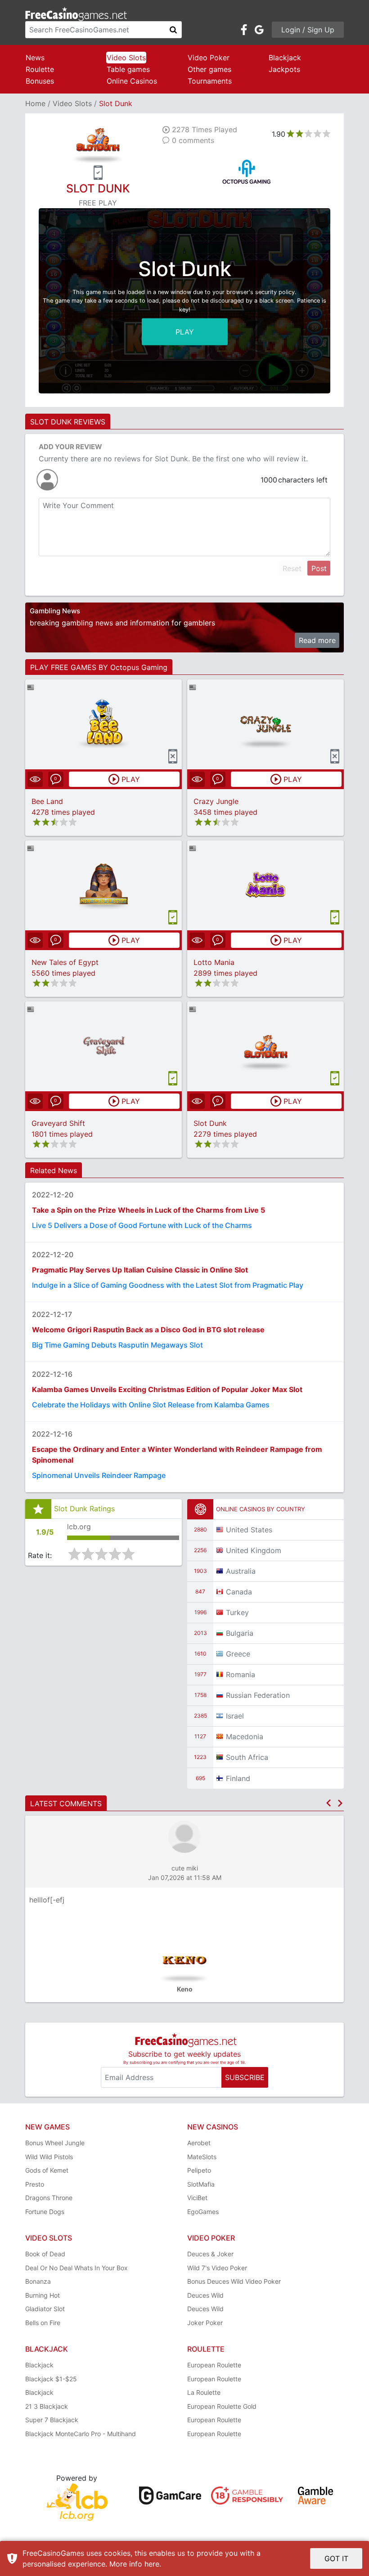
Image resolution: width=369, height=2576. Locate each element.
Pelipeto (199, 2170)
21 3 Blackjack (47, 2406)
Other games (209, 69)
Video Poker (209, 58)
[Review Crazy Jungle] (266, 724)
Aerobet (199, 2143)
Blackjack (285, 58)
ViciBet (197, 2198)
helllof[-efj (47, 1900)
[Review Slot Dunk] (266, 1046)
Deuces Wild (205, 2295)
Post (319, 568)
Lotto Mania (214, 962)
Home (35, 103)
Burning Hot (43, 2295)
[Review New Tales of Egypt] (104, 885)
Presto (35, 2184)
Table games (128, 69)
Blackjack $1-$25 (51, 2379)
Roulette (40, 69)
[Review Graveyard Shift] (104, 1046)
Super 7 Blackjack (52, 2420)
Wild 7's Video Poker (217, 2268)
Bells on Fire (43, 2323)
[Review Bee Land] (104, 724)
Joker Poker (205, 2323)
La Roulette (204, 2392)
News (35, 58)
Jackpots (284, 69)
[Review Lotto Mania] (266, 885)
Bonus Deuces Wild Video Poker (234, 2281)
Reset (292, 568)
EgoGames (203, 2212)
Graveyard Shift (58, 1123)
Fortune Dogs (45, 2212)
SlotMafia (201, 2184)
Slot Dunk (210, 1123)
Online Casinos (132, 81)
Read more (317, 640)
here (152, 2564)
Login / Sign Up (308, 30)
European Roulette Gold (222, 2406)
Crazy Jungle (216, 801)
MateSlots (202, 2157)
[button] (328, 1803)
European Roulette (214, 2365)
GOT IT (336, 2558)
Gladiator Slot (45, 2309)
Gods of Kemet (47, 2170)
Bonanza (38, 2281)
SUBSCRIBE (245, 2077)
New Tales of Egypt (65, 962)
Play (185, 331)
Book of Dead (45, 2254)
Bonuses (40, 81)
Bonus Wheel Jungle (55, 2143)
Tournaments (210, 81)
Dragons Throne (49, 2198)
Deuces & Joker (210, 2254)
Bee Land (47, 801)
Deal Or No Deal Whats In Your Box (76, 2268)
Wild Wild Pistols (49, 2157)
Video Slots (126, 58)
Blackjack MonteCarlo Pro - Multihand (81, 2434)
